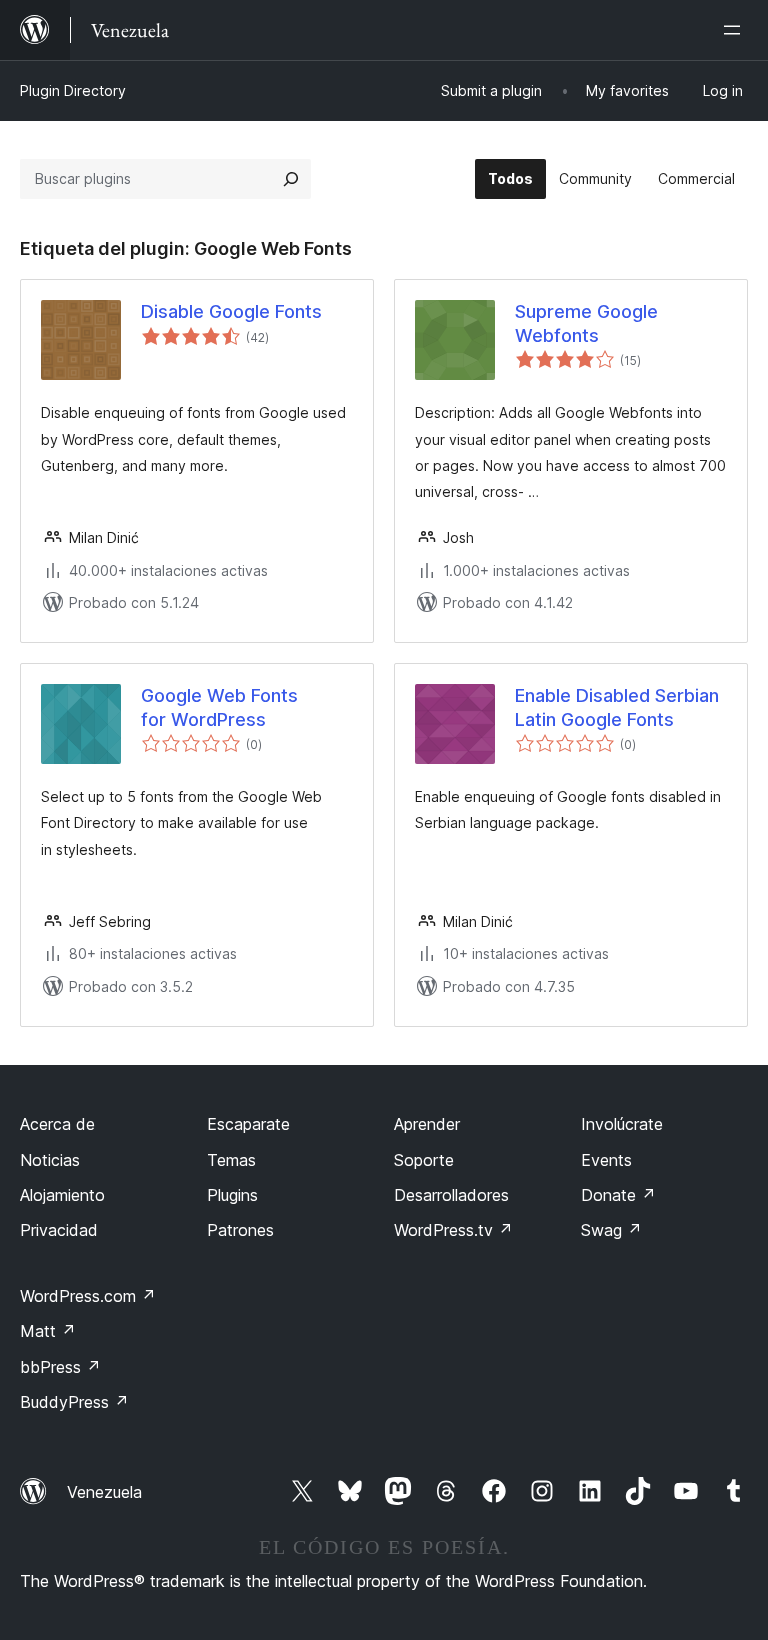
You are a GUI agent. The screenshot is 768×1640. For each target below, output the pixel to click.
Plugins (232, 1195)
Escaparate (248, 1124)
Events (606, 1160)
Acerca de (57, 1124)
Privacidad (59, 1230)
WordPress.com (88, 1296)
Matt (48, 1331)
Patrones (240, 1230)
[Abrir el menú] (736, 30)
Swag (611, 1230)
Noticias (50, 1160)
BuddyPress (74, 1402)
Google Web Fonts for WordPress (219, 707)
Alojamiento (62, 1195)
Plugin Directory (73, 90)
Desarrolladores (451, 1195)
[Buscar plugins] (291, 179)
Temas (231, 1160)
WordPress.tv (453, 1230)
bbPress (60, 1367)
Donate (618, 1195)
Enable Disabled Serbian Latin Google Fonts (617, 707)
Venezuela (104, 1492)
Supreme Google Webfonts (586, 323)
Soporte (424, 1160)
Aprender (427, 1124)
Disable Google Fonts (231, 311)
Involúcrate (622, 1124)
